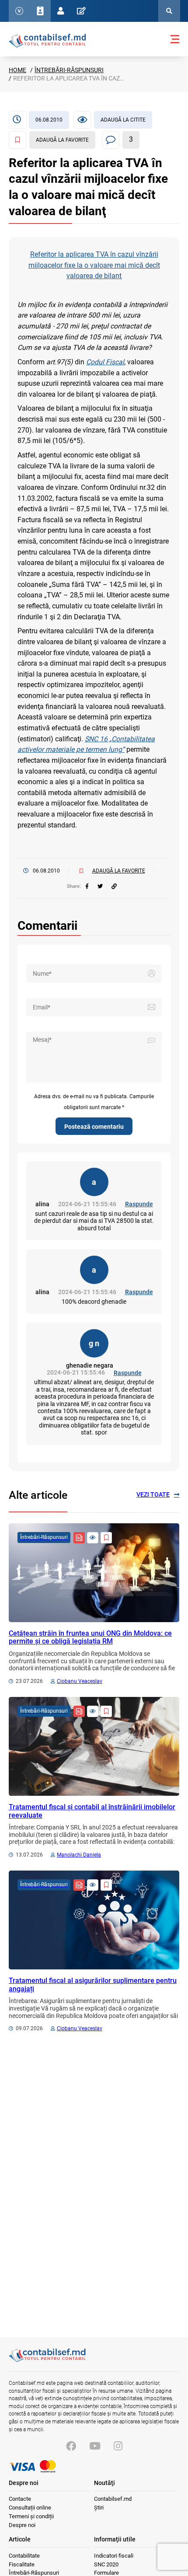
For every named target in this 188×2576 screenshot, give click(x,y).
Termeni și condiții (31, 2516)
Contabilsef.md (113, 2499)
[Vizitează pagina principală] (47, 40)
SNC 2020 (106, 2564)
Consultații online (30, 2508)
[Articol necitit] (93, 1538)
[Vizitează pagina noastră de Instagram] (118, 2446)
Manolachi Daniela (79, 1855)
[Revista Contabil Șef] (79, 1538)
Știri (99, 2508)
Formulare (106, 2573)
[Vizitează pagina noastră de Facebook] (71, 2446)
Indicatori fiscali (114, 2556)
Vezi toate (153, 1494)
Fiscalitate (22, 2564)
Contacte (20, 2499)
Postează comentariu (94, 1127)
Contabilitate (24, 2556)
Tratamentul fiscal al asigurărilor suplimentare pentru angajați (93, 1984)
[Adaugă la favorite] (106, 1538)
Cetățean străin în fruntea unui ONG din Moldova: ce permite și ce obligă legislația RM (90, 1637)
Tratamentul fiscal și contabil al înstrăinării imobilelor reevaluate (92, 1811)
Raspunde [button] (139, 1204)
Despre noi (22, 2525)
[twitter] (100, 887)
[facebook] (87, 887)
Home (17, 70)
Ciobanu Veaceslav (80, 1681)
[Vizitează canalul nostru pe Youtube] (95, 2446)
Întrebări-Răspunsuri (69, 70)
